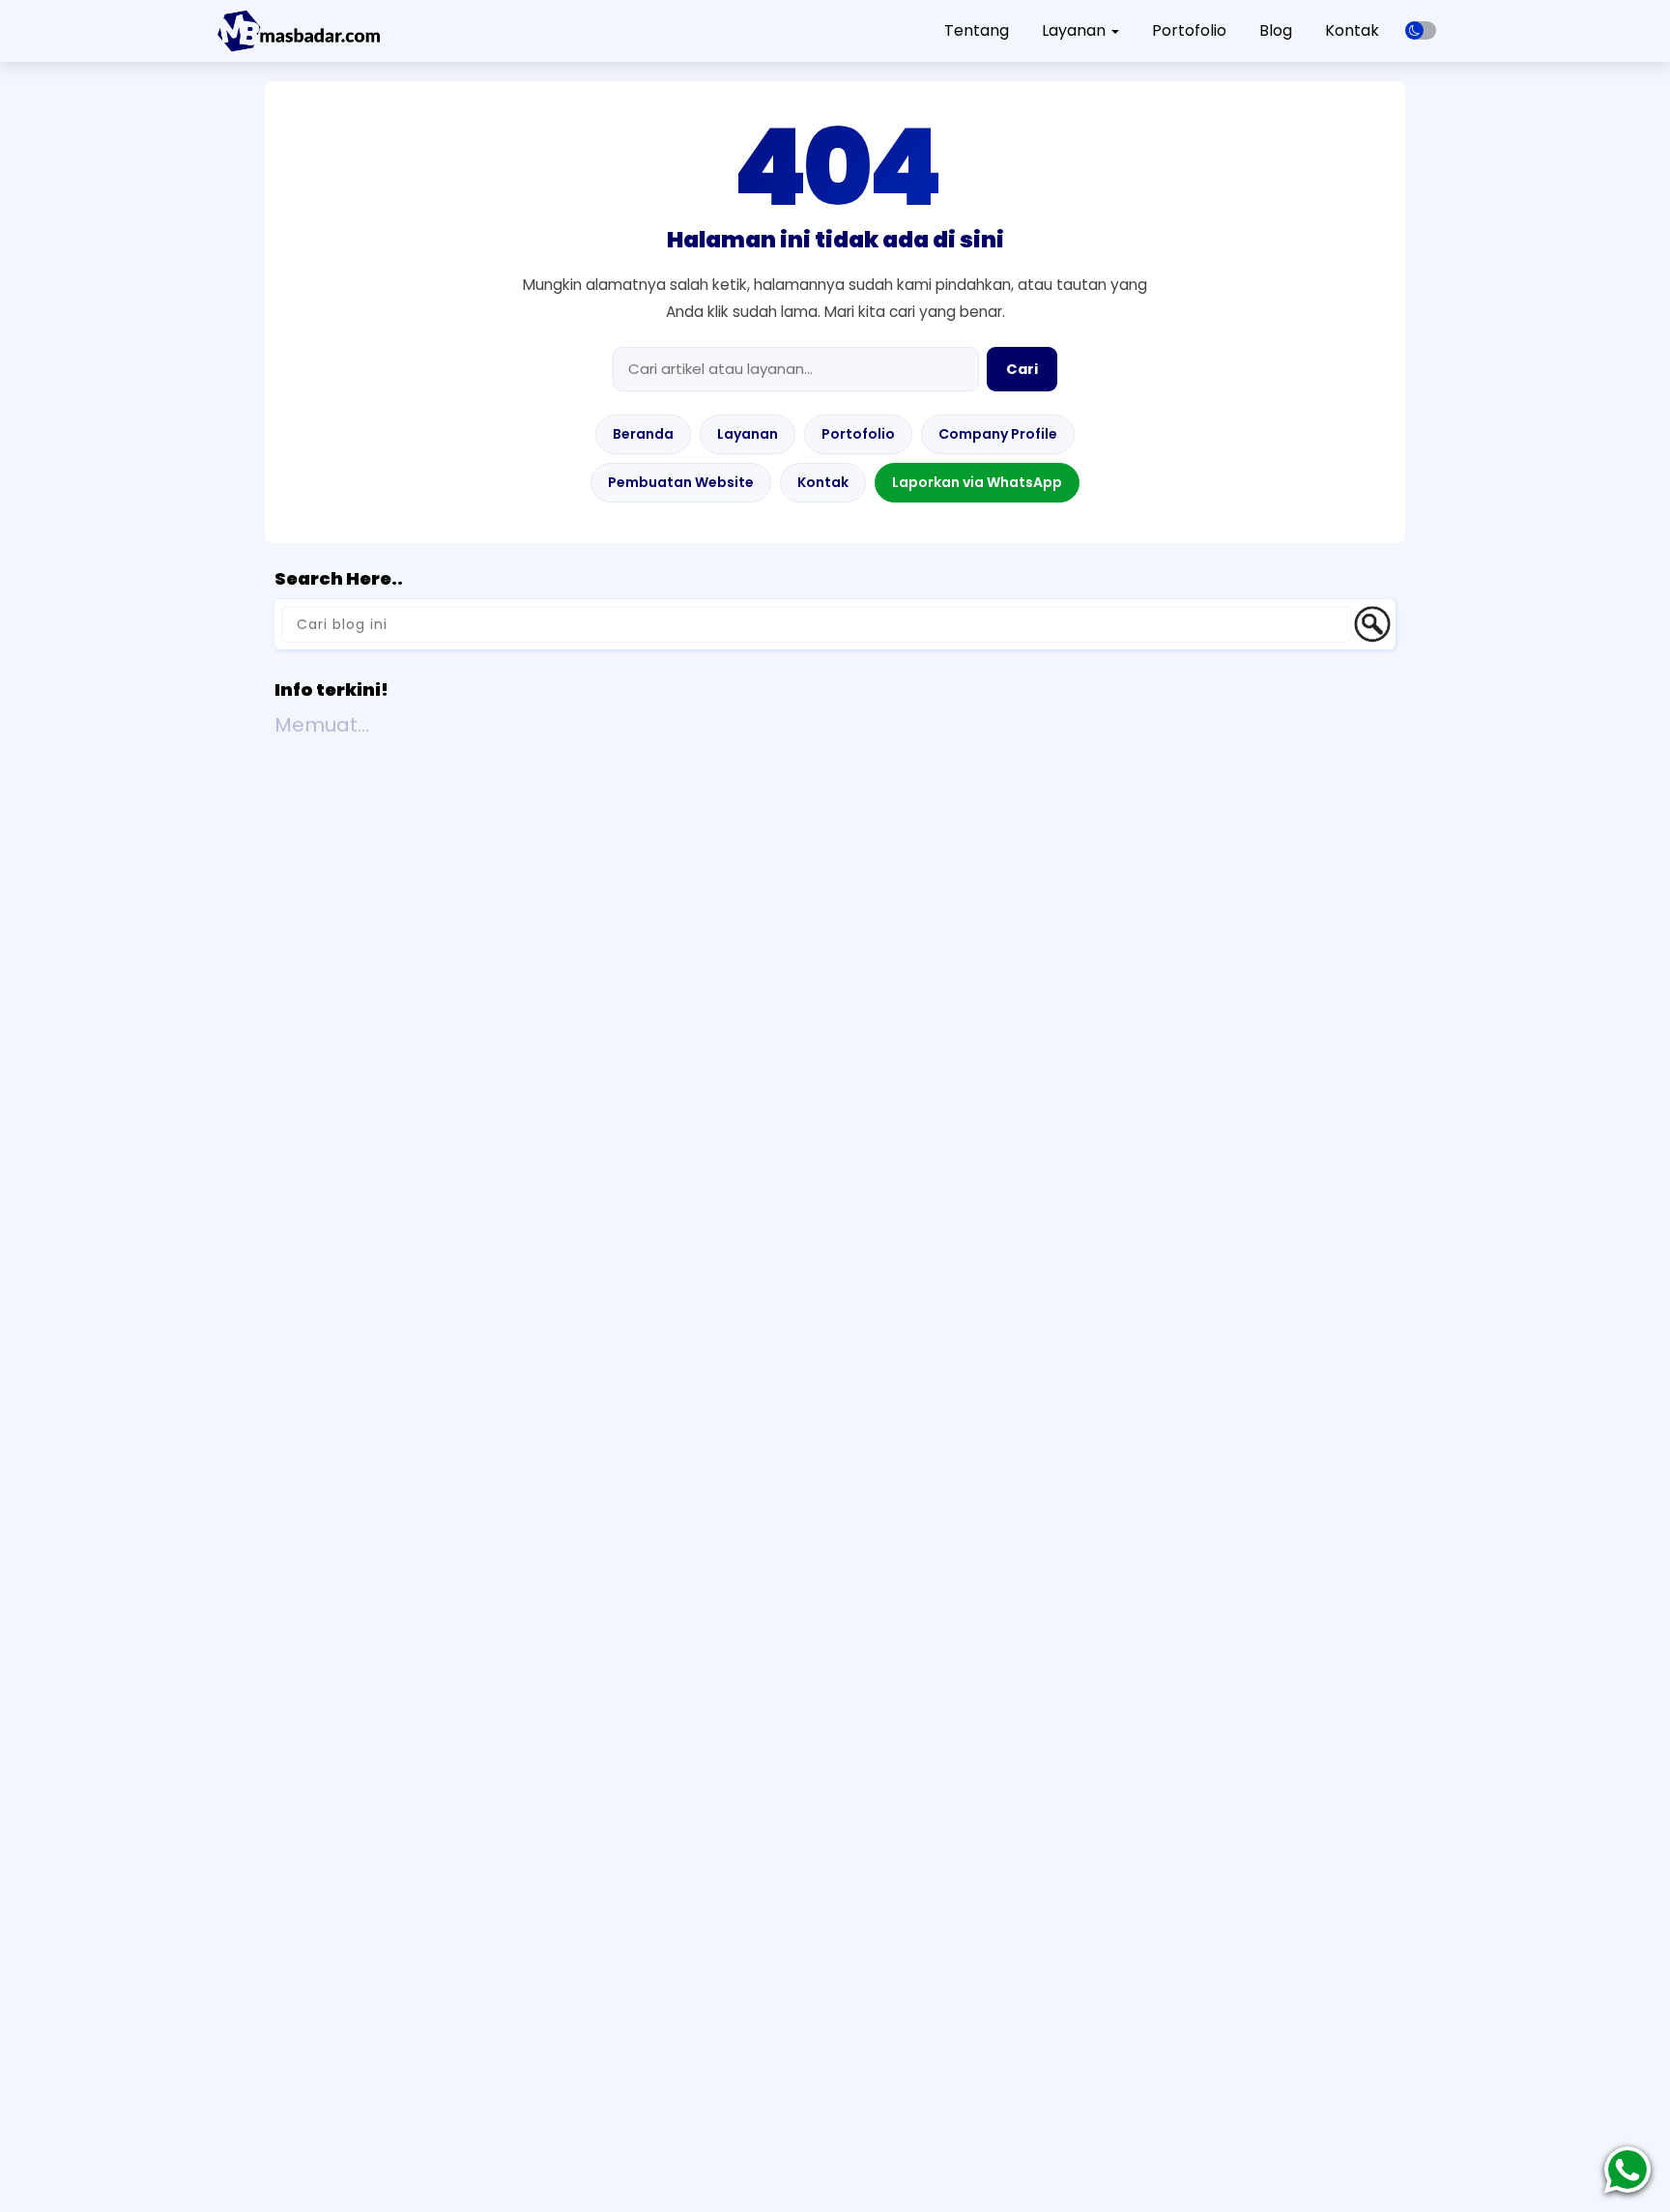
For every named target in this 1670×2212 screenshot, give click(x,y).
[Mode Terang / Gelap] (1421, 30)
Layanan (748, 434)
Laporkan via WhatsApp (977, 482)
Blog (1276, 30)
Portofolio (1189, 30)
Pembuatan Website (681, 482)
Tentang (977, 30)
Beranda (643, 434)
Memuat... (322, 725)
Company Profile (998, 434)
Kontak (1352, 30)
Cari (1022, 369)
